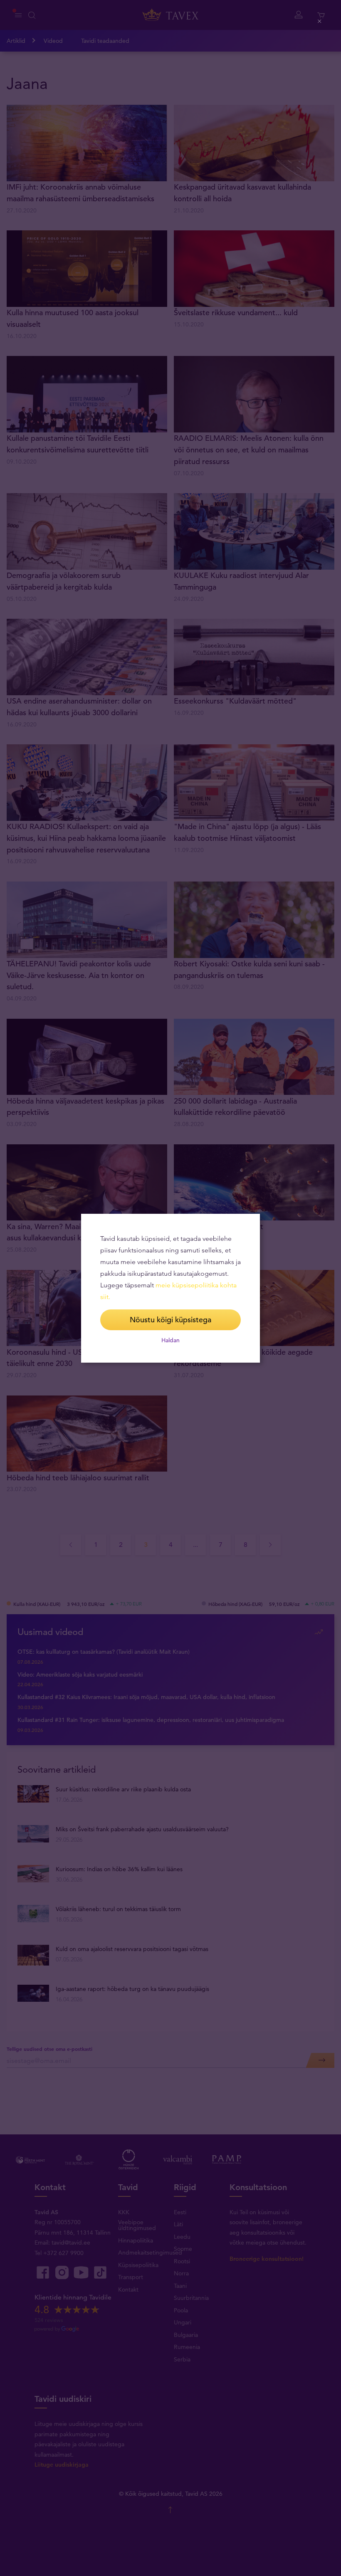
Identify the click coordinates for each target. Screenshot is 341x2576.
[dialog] (170, 1288)
